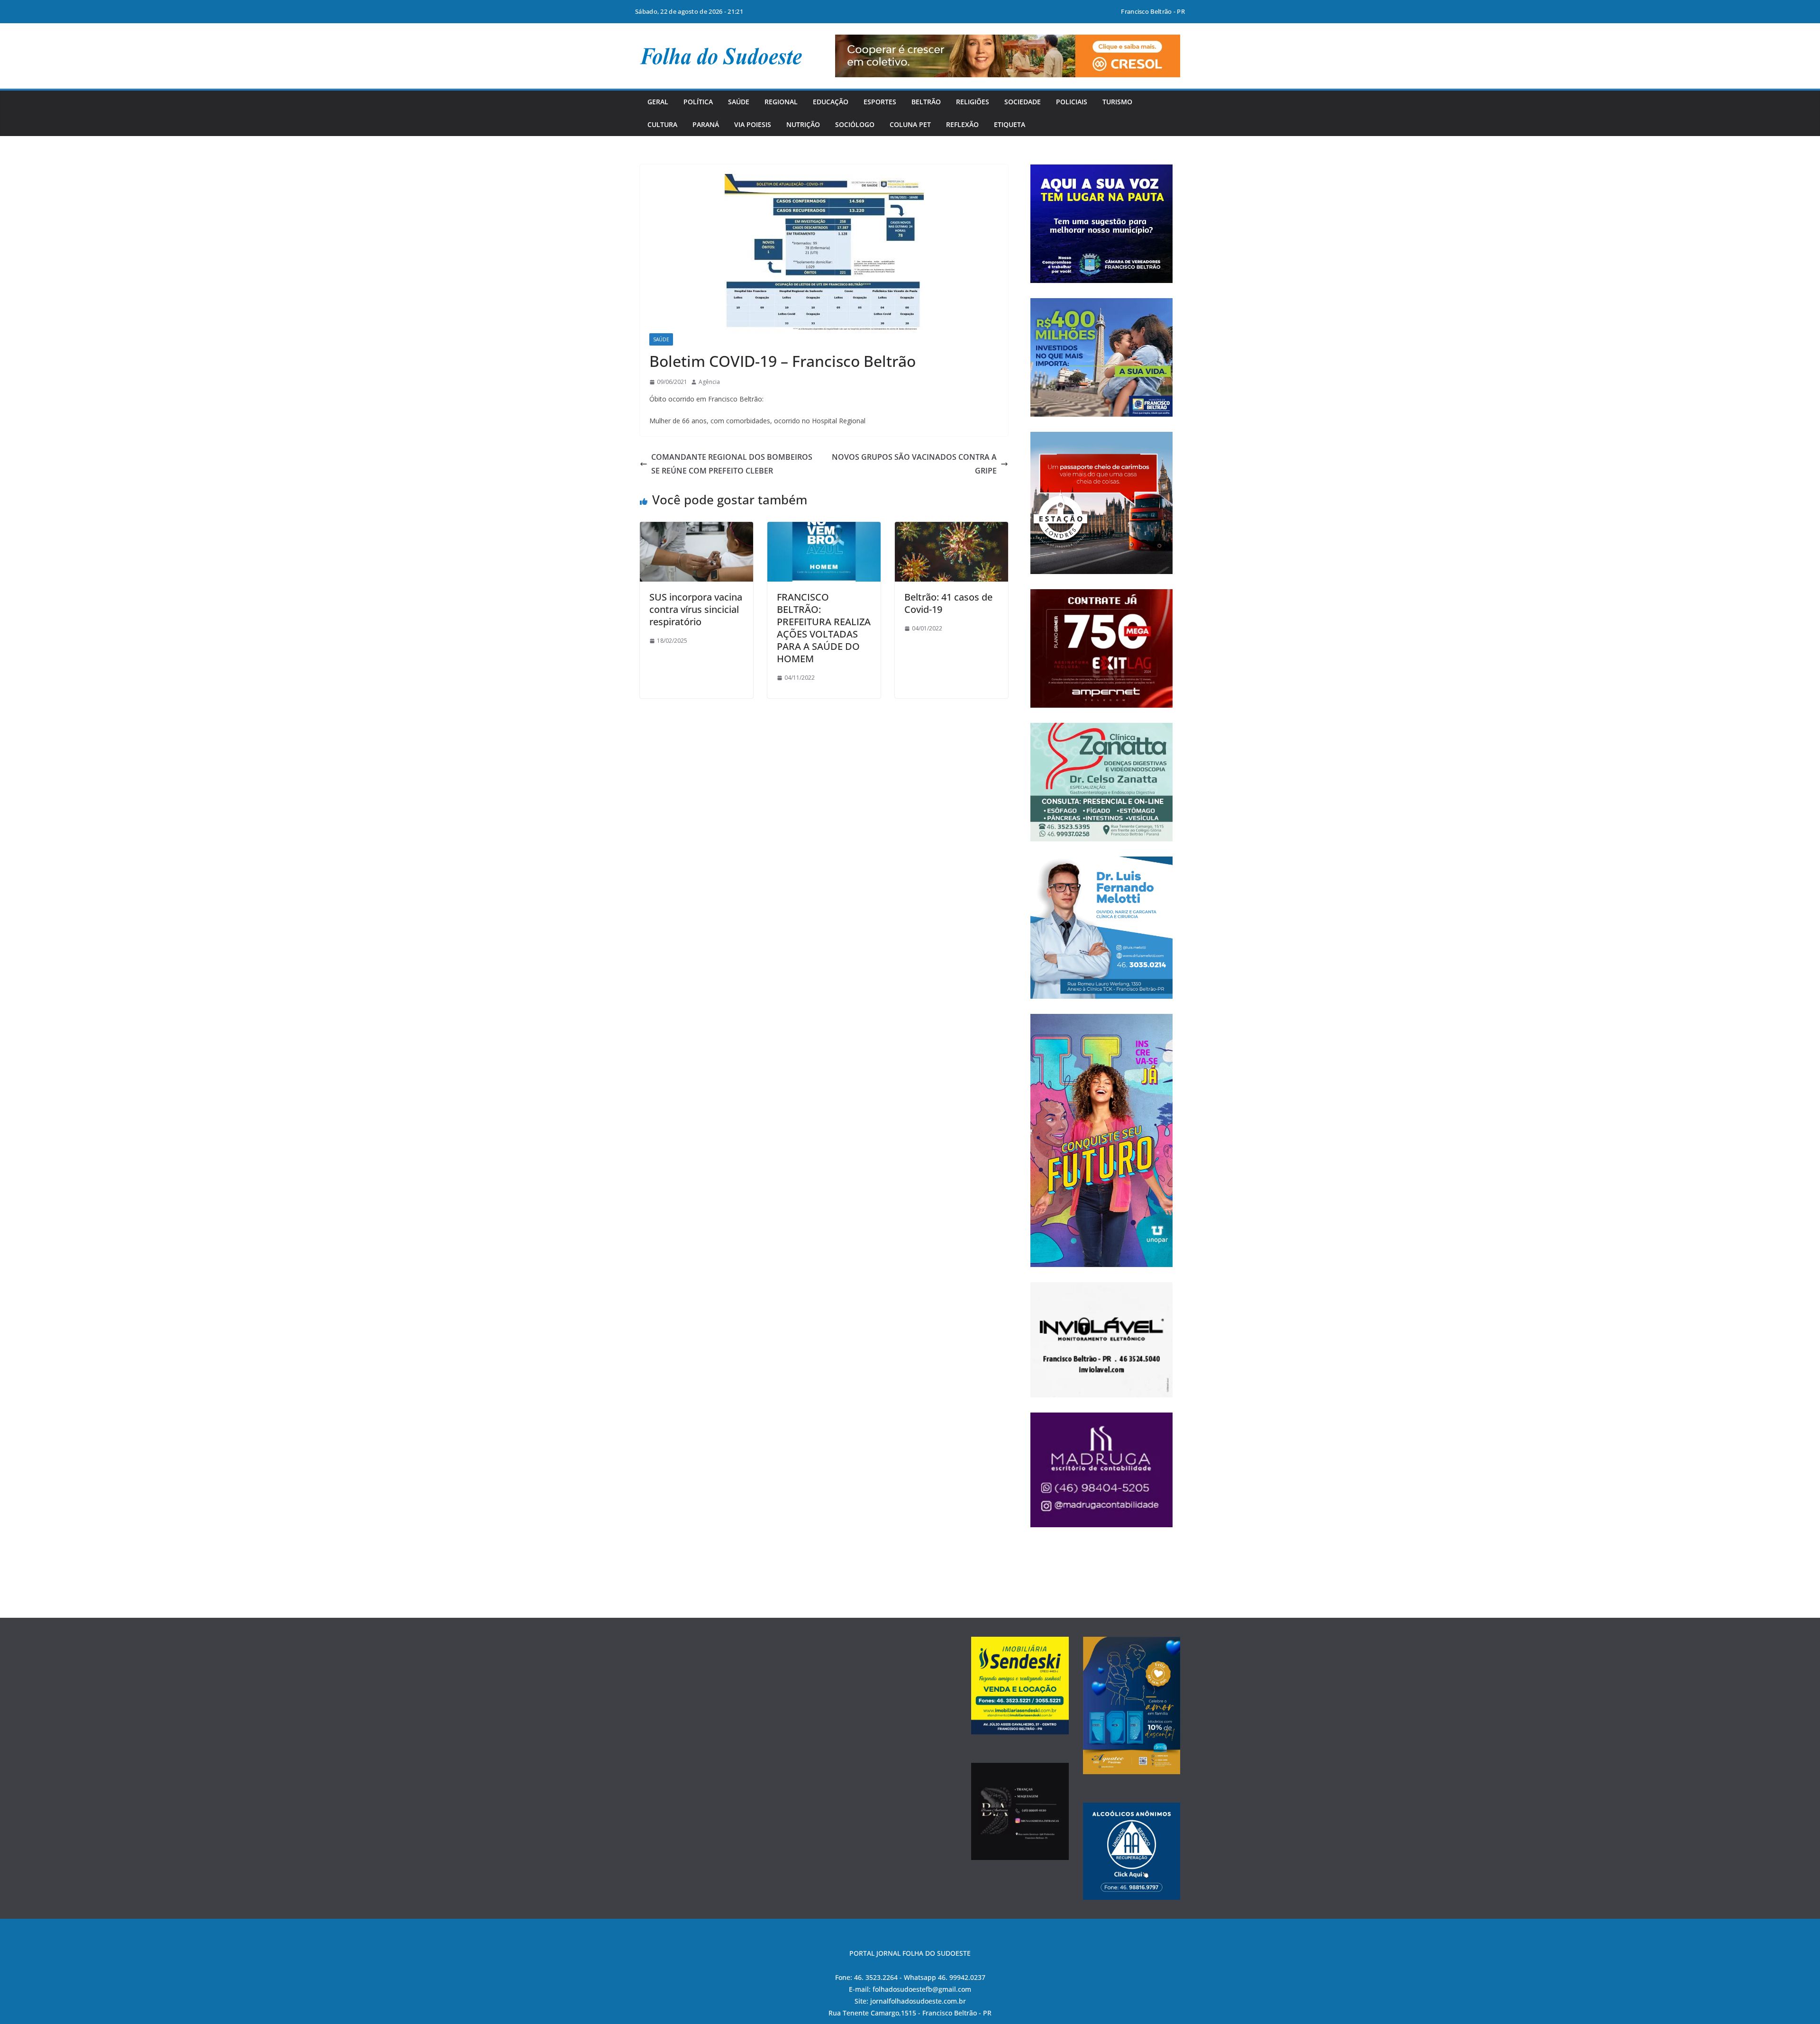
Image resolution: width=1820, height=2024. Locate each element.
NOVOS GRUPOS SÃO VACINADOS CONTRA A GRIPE (914, 464)
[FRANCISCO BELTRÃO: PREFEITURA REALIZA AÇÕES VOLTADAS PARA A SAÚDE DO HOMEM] (824, 529)
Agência (709, 382)
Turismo (1117, 102)
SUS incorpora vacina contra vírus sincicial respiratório (696, 609)
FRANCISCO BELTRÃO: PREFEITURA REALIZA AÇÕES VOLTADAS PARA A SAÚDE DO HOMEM (824, 628)
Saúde (739, 102)
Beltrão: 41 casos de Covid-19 (948, 603)
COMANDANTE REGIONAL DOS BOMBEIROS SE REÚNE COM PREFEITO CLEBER (732, 464)
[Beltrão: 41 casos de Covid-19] (951, 529)
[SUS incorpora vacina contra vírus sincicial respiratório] (696, 529)
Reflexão (962, 124)
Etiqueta (1010, 124)
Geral (658, 102)
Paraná (706, 124)
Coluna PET (910, 124)
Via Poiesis (753, 124)
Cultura (662, 124)
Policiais (1072, 102)
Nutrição (803, 124)
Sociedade (1023, 102)
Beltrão (926, 102)
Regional (781, 102)
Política (698, 102)
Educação (831, 102)
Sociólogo (855, 124)
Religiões (973, 102)
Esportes (880, 102)
